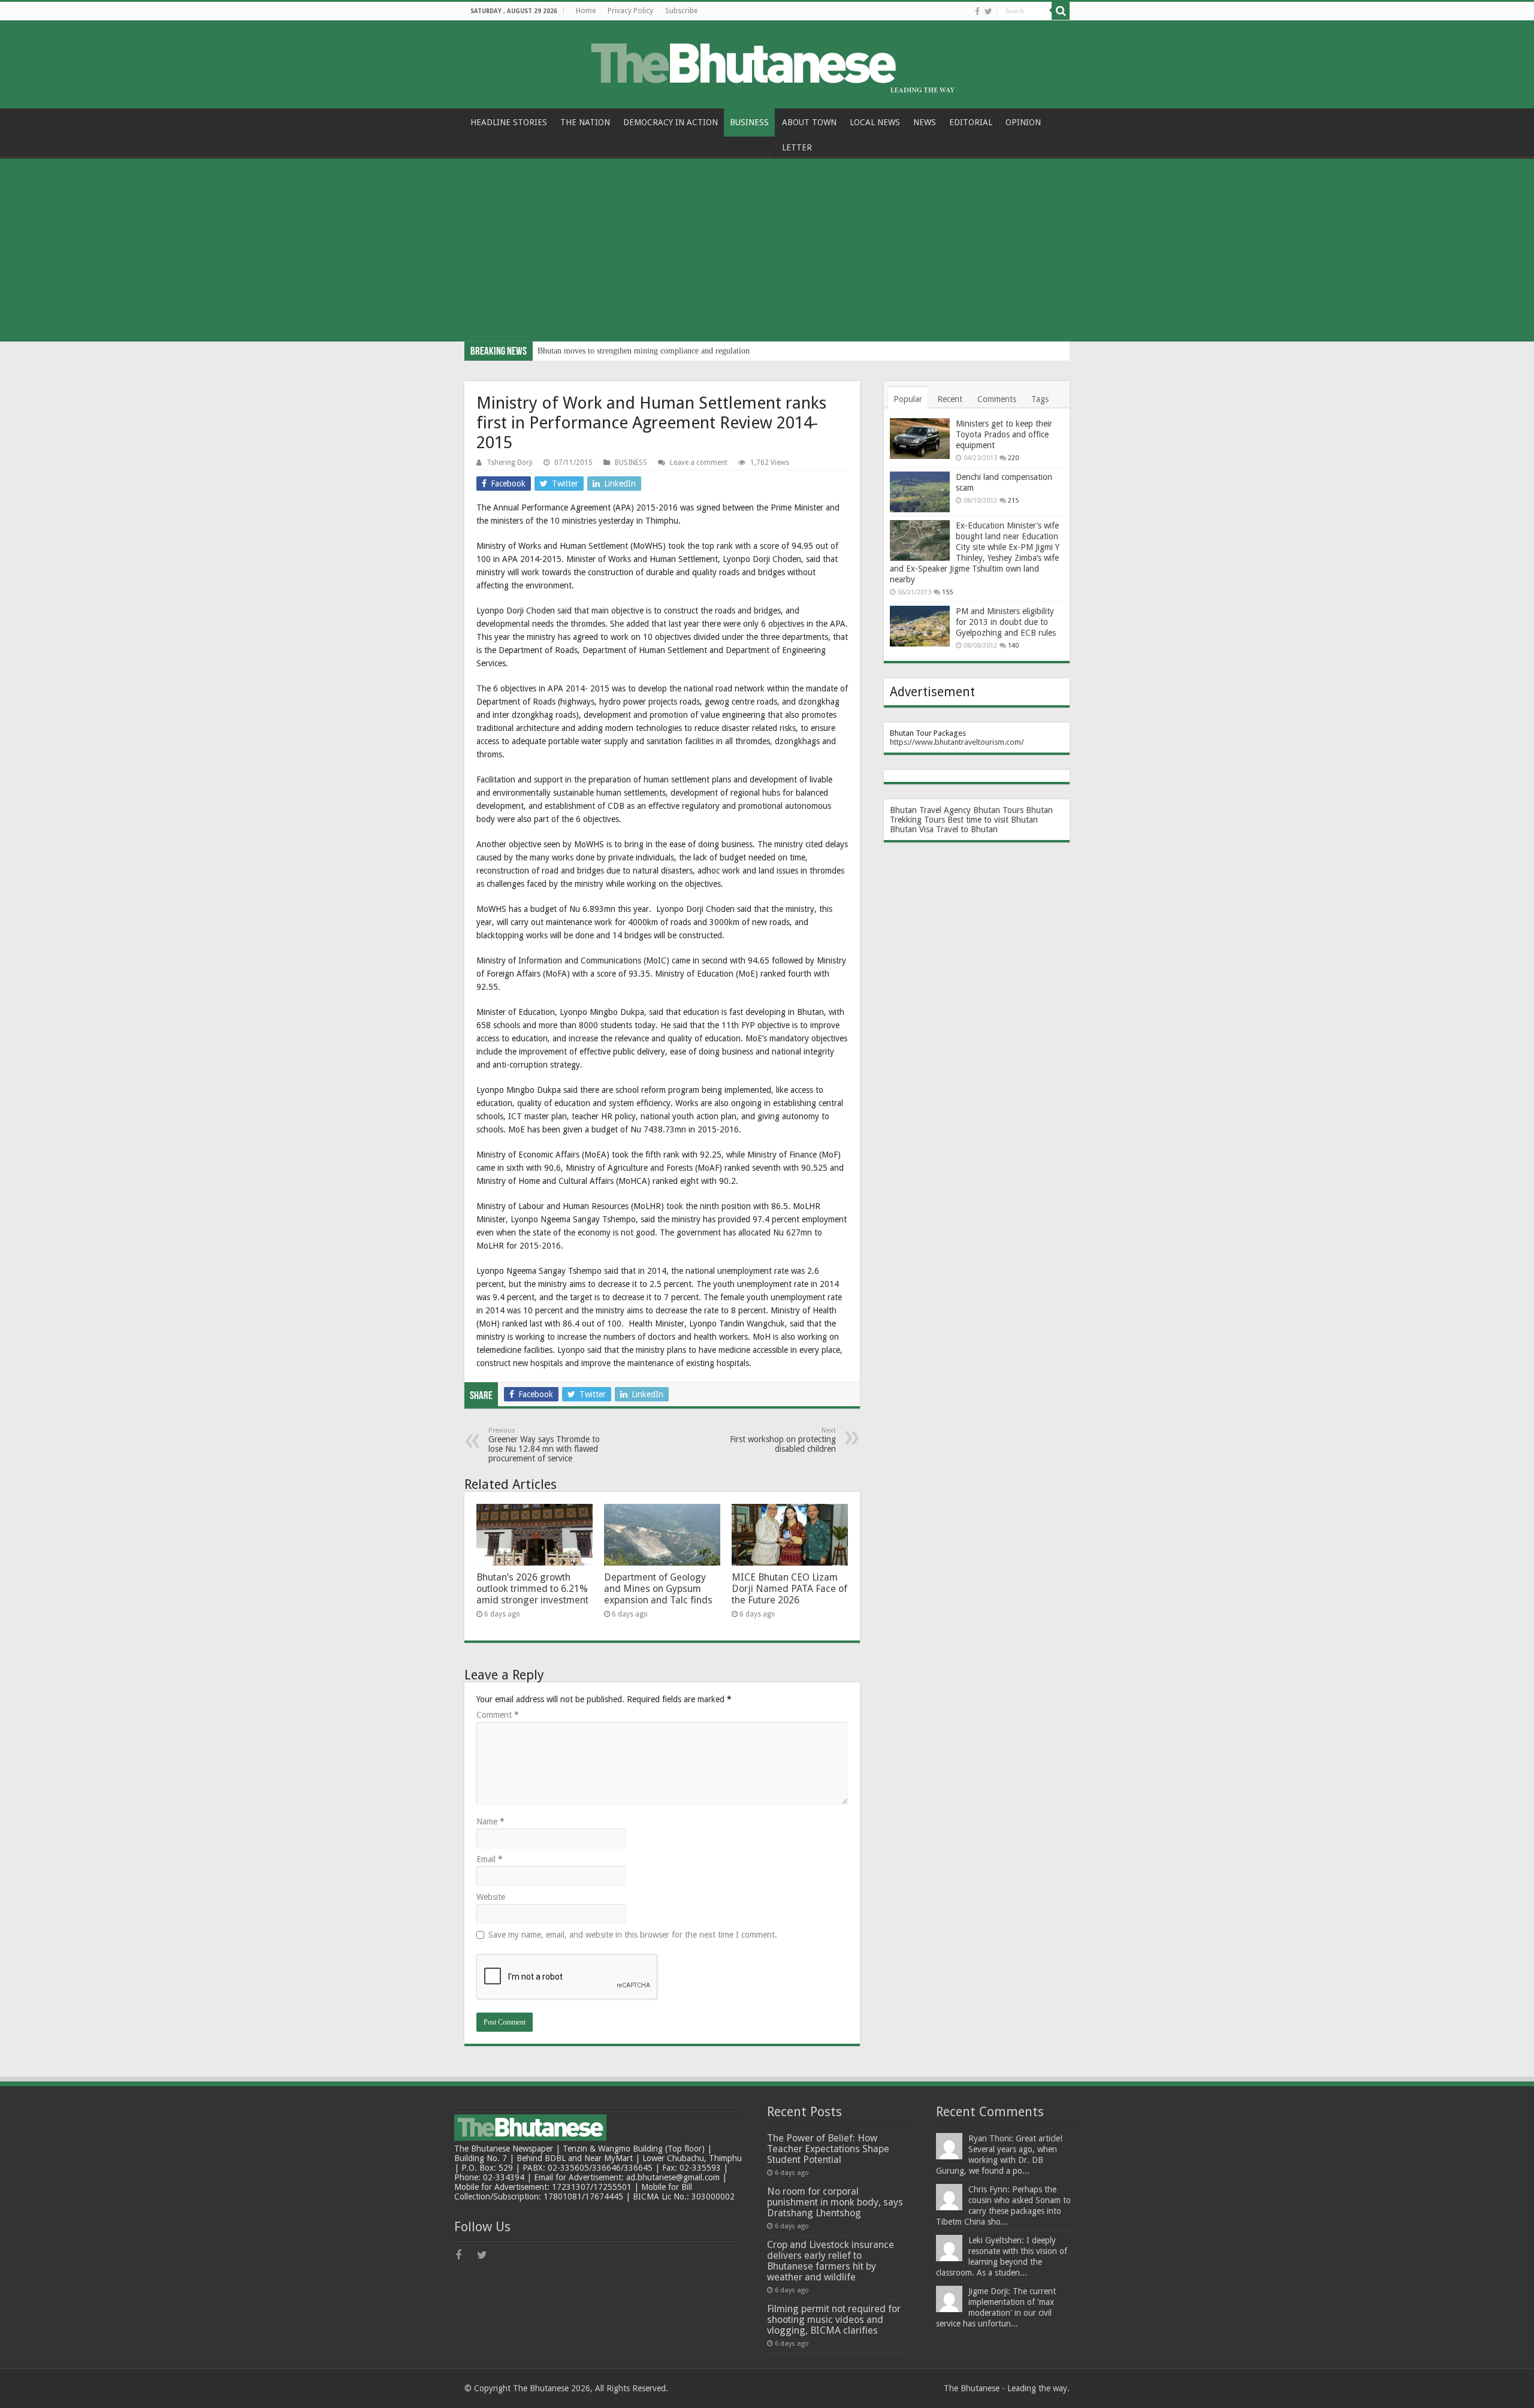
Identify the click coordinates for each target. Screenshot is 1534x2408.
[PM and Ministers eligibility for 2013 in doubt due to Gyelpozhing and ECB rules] (920, 626)
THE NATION (585, 122)
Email (490, 1859)
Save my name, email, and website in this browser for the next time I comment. (633, 1935)
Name (490, 1821)
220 (1013, 458)
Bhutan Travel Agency (930, 810)
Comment (498, 1715)
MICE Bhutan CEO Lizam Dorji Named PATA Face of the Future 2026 (789, 1589)
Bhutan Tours (998, 810)
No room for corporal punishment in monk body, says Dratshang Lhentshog (835, 2202)
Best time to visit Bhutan (993, 820)
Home (586, 11)
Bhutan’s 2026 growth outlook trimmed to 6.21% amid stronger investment (532, 1589)
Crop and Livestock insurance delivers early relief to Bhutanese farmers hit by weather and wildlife (831, 2261)
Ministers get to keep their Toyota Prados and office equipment (1004, 434)
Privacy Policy (630, 11)
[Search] (1061, 11)
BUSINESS (749, 122)
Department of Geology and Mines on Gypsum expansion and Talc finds (658, 1589)
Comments (997, 399)
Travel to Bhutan (967, 829)
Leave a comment (699, 463)
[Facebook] (977, 11)
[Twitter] (988, 11)
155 (947, 592)
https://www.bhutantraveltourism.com (955, 742)
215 (1013, 501)
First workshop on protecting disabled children (783, 1440)
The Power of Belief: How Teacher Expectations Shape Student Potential (828, 2149)
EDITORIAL (971, 122)
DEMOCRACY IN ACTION (671, 122)
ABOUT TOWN (809, 122)
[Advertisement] (767, 252)
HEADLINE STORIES (509, 122)
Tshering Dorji (510, 463)
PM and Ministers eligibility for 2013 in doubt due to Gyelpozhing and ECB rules (1006, 622)
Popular (908, 399)
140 (1013, 646)
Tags (1040, 399)
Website (491, 1897)
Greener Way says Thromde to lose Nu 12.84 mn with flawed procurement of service (544, 1445)
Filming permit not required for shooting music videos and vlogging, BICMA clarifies (834, 2320)
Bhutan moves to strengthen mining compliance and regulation (644, 351)
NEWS (925, 122)
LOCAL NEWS (875, 122)
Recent (950, 399)
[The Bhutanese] (767, 62)
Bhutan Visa (912, 829)
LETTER (797, 147)
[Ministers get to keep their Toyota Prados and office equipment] (920, 439)
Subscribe (681, 11)
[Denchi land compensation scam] (920, 492)
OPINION (1023, 122)
